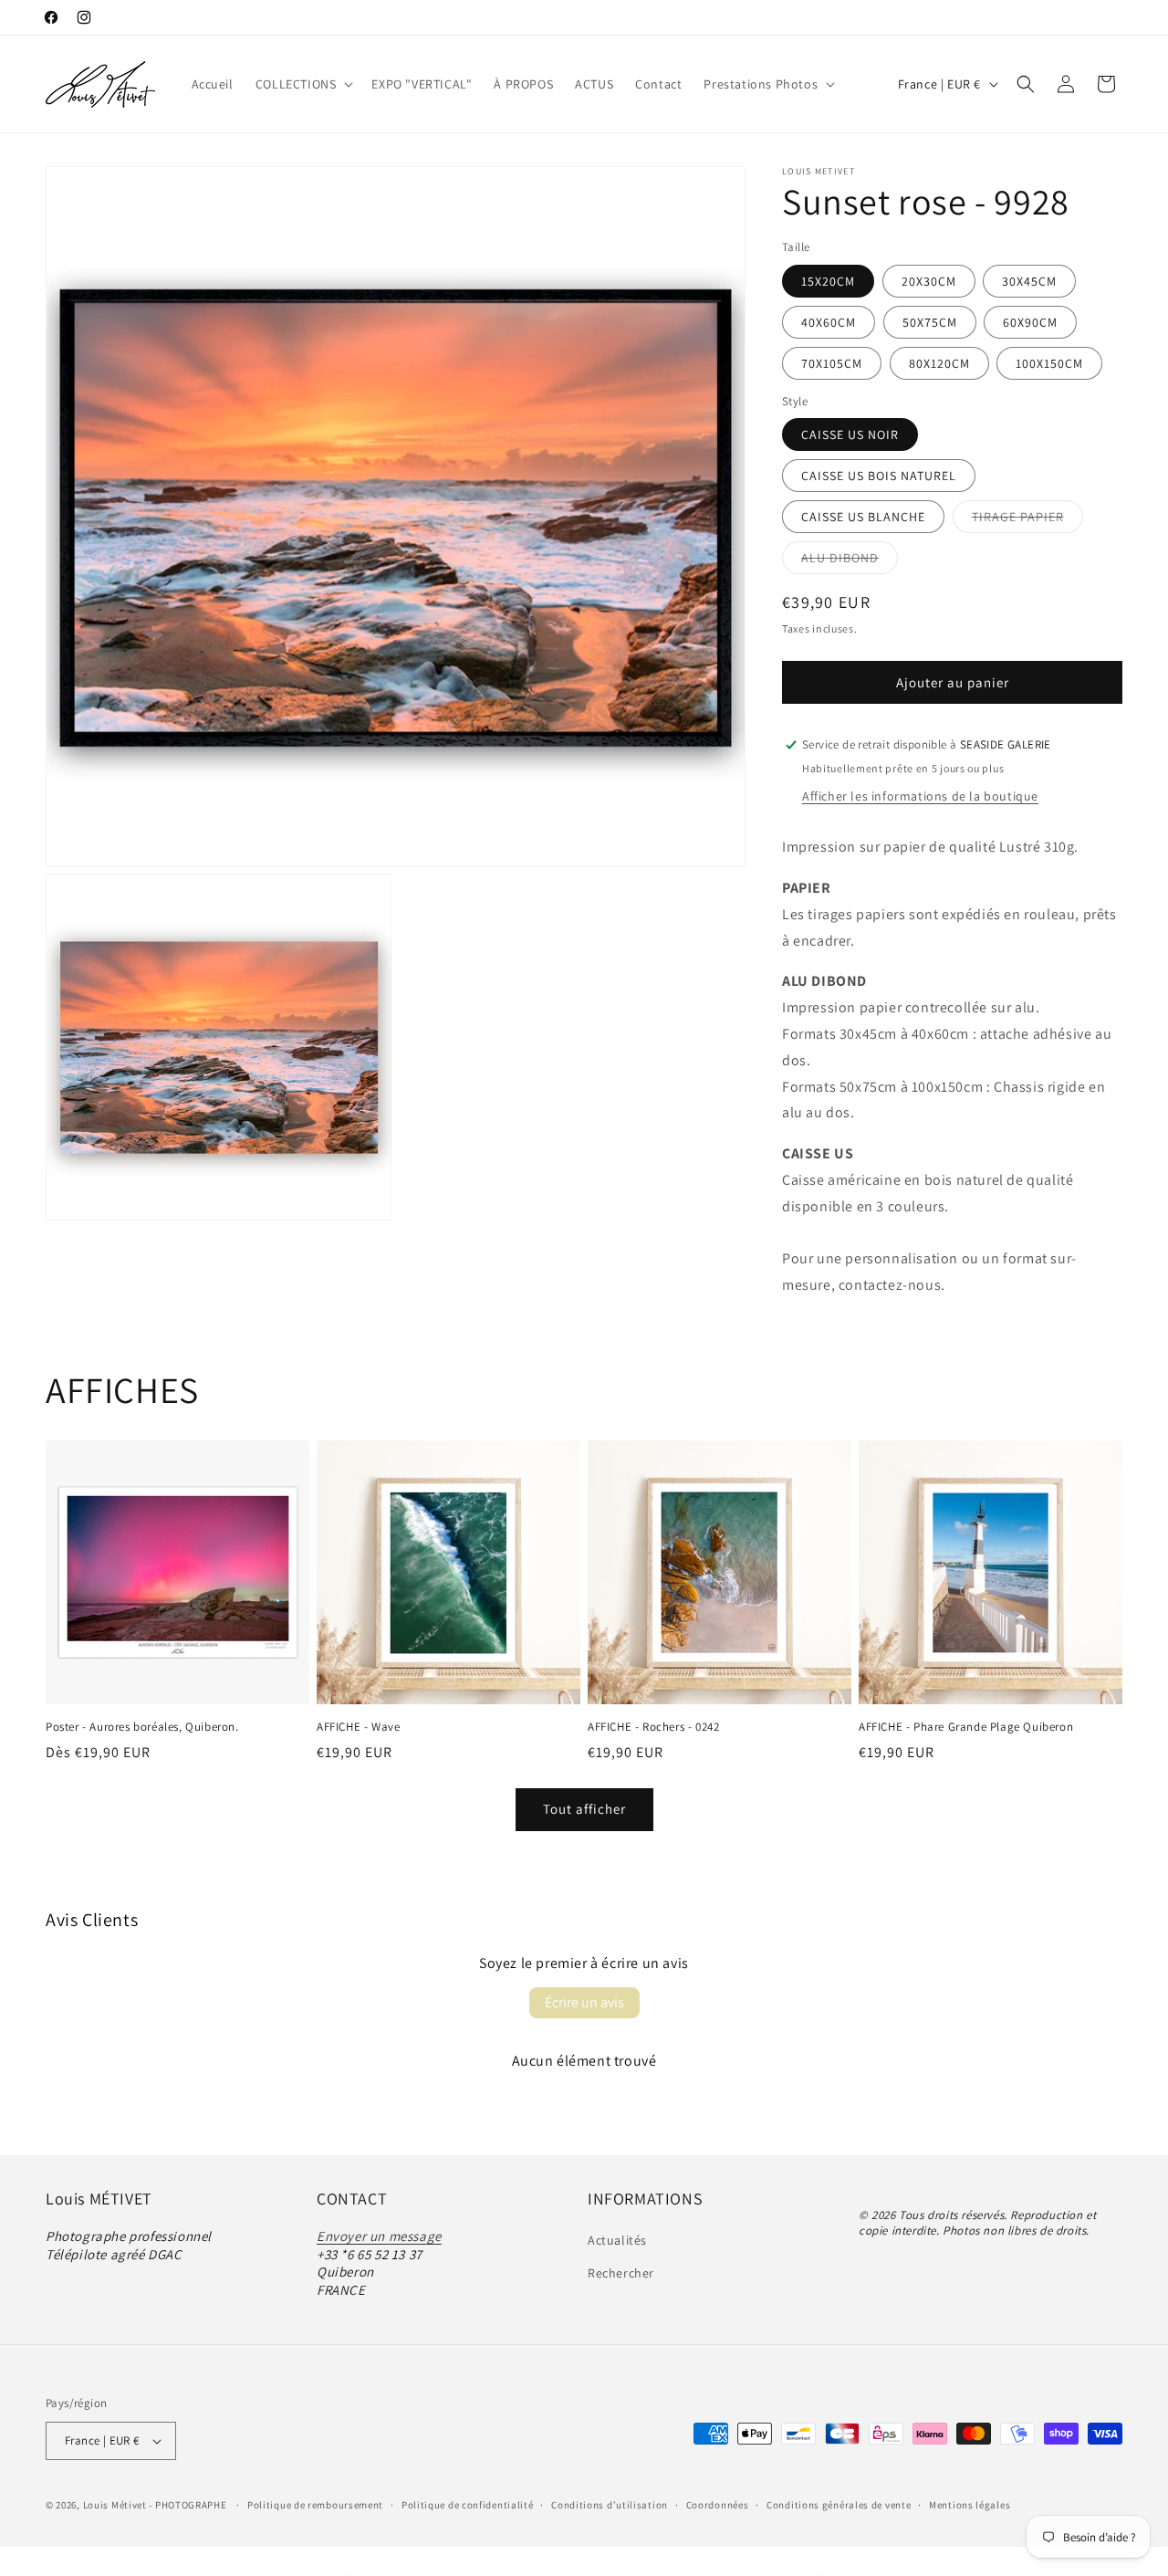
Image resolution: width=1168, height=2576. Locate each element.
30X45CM (1029, 281)
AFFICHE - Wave (358, 1727)
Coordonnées (718, 2504)
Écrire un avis (584, 2002)
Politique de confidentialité (468, 2504)
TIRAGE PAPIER (1027, 520)
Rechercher (621, 2272)
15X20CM (828, 281)
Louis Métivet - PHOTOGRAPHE (155, 2505)
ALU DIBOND (850, 561)
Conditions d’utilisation (610, 2504)
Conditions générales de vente (839, 2504)
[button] (303, 84)
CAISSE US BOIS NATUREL (879, 476)
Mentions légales (970, 2504)
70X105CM (832, 363)
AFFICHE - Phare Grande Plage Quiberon (966, 1727)
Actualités (617, 2240)
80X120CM (939, 363)
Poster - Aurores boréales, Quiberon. (142, 1727)
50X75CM (930, 322)
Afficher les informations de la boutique (920, 796)
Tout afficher (584, 1809)
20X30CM (929, 281)
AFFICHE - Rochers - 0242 (653, 1727)
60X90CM (1030, 322)
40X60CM (829, 322)
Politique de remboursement (315, 2504)
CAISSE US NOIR (850, 435)
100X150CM (1049, 363)
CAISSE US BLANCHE (863, 517)
